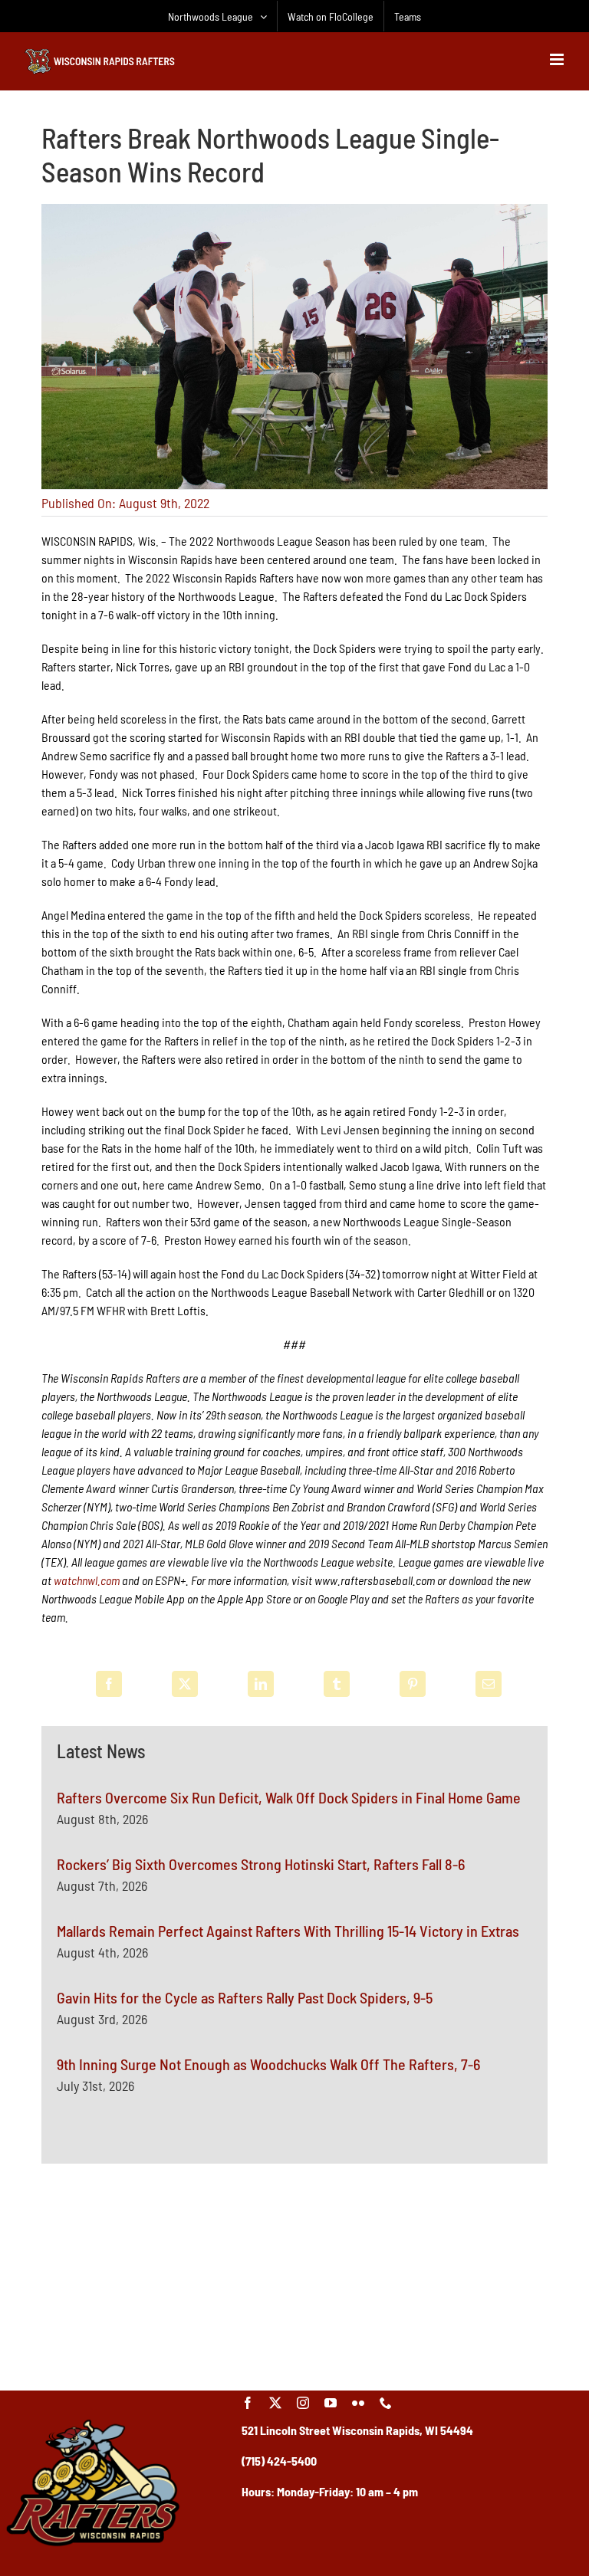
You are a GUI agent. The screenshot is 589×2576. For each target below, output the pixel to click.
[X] (185, 1684)
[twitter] (275, 2403)
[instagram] (303, 2403)
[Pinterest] (413, 1684)
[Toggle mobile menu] (558, 59)
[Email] (489, 1684)
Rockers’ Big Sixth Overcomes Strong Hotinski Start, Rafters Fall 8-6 (261, 1864)
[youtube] (331, 2403)
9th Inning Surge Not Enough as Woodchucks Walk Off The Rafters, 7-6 (268, 2064)
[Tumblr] (337, 1684)
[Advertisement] (294, 2275)
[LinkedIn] (261, 1684)
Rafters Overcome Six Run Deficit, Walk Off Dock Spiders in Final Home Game (289, 1797)
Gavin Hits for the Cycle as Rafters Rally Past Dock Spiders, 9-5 (245, 1997)
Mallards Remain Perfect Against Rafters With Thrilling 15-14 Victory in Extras (288, 1931)
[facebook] (248, 2403)
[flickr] (358, 2403)
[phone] (386, 2403)
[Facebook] (109, 1684)
